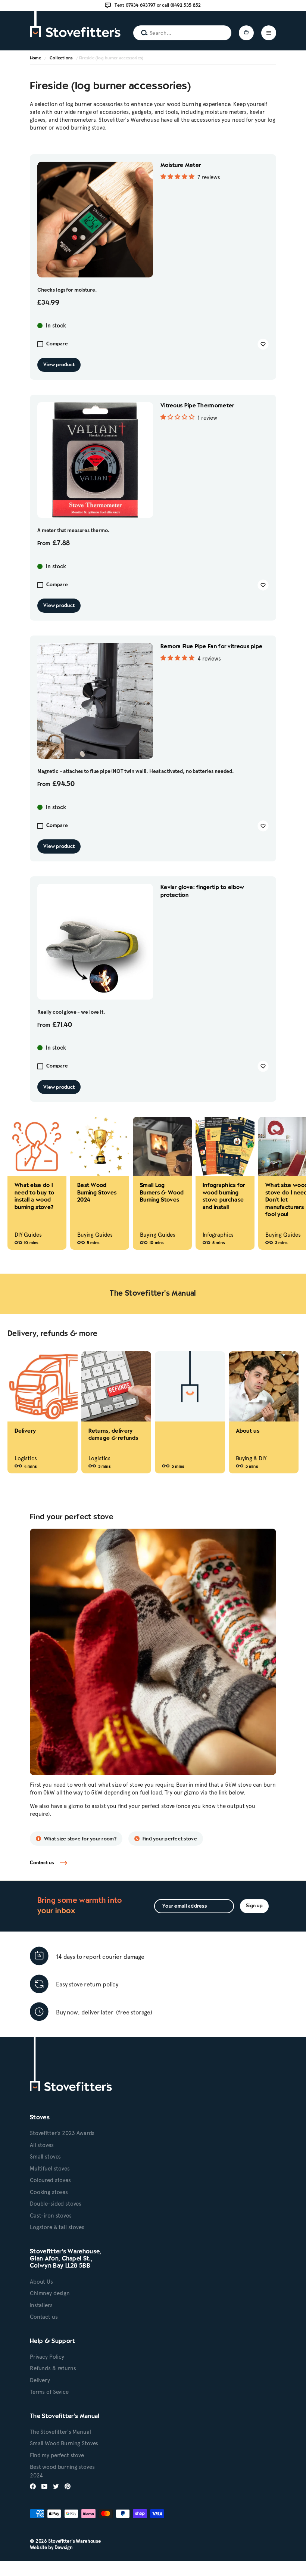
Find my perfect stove (57, 2455)
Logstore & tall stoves (57, 2227)
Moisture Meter (181, 165)
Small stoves (45, 2157)
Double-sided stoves (56, 2204)
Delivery (40, 2380)
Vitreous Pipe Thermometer (197, 406)
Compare (57, 344)
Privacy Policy (47, 2357)
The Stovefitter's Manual (60, 2432)
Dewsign (64, 2547)
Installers (41, 2305)
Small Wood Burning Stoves (64, 2443)
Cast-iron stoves (51, 2216)
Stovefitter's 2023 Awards (62, 2133)
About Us (41, 2282)
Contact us (42, 1863)
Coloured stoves (50, 2180)
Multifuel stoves (50, 2169)
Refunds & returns (53, 2368)
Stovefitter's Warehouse (74, 2541)
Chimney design (50, 2293)
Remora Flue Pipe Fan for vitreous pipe (211, 647)
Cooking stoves (49, 2192)
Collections (61, 58)
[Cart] (246, 33)
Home (35, 58)
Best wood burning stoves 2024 (62, 2471)
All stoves (42, 2145)
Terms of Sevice (49, 2392)
